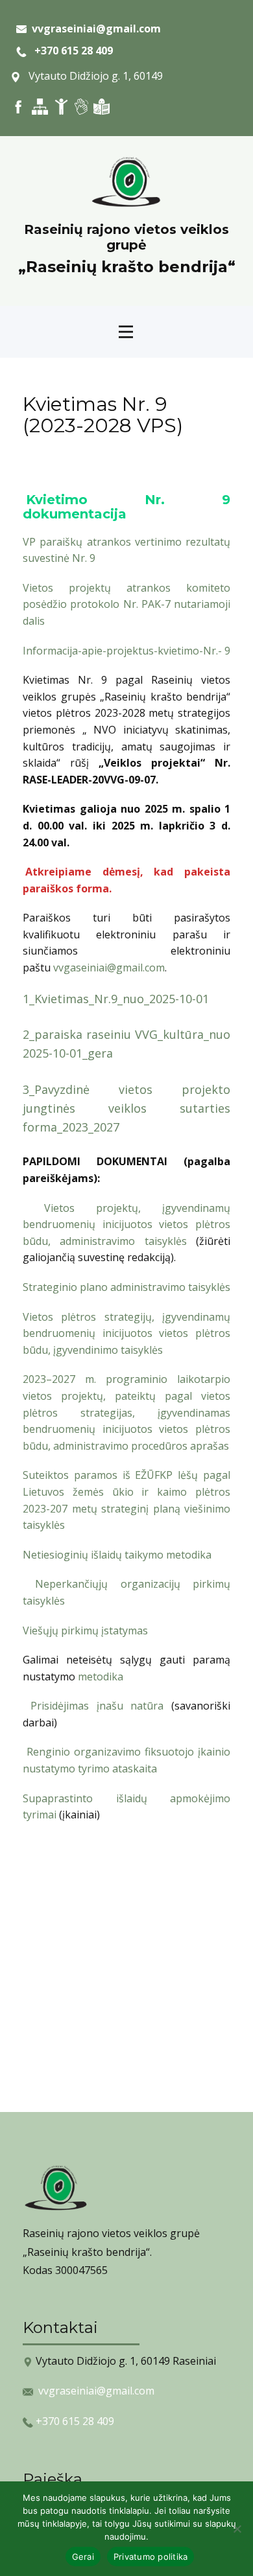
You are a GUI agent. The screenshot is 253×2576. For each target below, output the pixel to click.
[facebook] (18, 107)
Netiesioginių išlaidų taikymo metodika (117, 1555)
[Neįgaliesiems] (61, 107)
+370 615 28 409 (70, 51)
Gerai (83, 2557)
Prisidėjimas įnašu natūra (97, 1706)
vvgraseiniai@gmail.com (96, 2391)
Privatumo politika (151, 2557)
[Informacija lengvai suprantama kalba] (102, 107)
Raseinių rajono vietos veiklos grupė (126, 237)
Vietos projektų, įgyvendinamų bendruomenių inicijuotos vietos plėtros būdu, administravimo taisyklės (126, 1224)
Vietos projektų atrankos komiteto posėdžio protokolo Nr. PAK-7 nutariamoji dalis (126, 604)
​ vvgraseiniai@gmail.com (94, 29)
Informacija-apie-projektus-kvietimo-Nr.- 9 (126, 651)
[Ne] (237, 2529)
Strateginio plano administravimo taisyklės (126, 1287)
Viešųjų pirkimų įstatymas (85, 1630)
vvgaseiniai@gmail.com (109, 968)
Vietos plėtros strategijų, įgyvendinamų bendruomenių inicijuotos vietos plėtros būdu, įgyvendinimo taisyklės (126, 1333)
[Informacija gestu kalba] (81, 107)
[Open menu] (126, 332)
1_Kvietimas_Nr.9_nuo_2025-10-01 (116, 999)
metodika (101, 1677)
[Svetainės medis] (40, 107)
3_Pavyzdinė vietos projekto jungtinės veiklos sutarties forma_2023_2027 (126, 1108)
